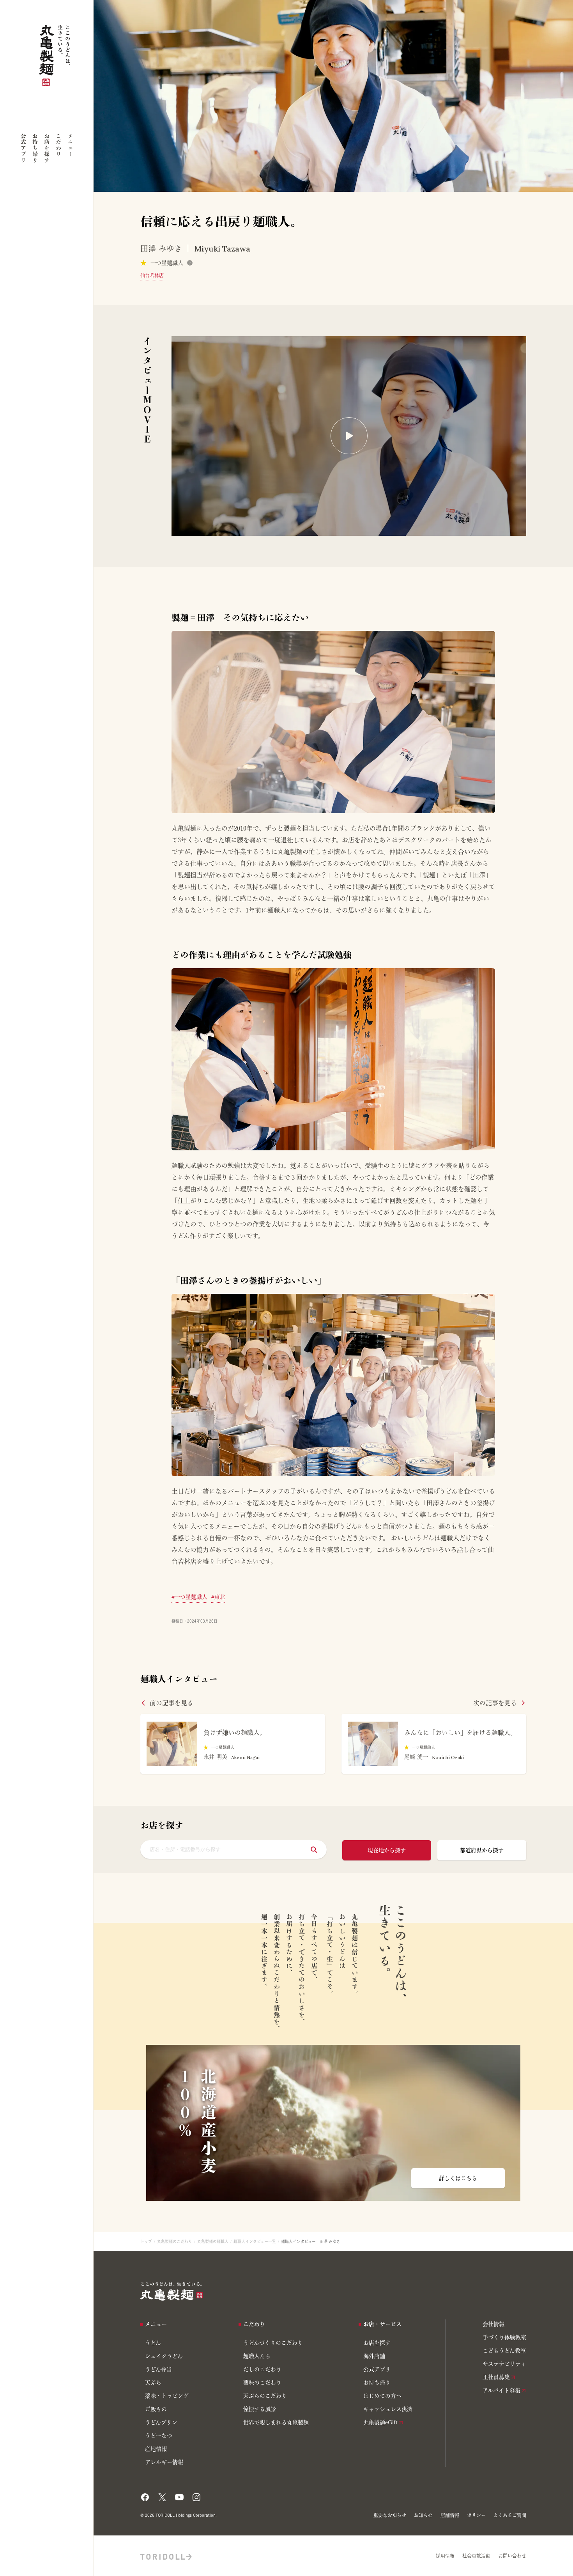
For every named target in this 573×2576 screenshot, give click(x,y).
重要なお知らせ (390, 2515)
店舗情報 (450, 2515)
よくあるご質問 (510, 2515)
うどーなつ (159, 2436)
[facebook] (145, 2495)
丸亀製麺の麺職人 (213, 2241)
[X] (162, 2495)
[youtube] (179, 2495)
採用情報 (445, 2556)
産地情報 (156, 2449)
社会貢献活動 (476, 2556)
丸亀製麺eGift (380, 2422)
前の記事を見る (172, 1703)
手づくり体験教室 (504, 2337)
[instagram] (196, 2495)
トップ (146, 2241)
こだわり (58, 145)
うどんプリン (161, 2422)
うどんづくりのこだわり (273, 2343)
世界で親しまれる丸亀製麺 (276, 2422)
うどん (153, 2343)
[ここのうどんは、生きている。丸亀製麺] (172, 2291)
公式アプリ (23, 148)
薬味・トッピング (167, 2396)
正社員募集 (496, 2377)
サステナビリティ (504, 2364)
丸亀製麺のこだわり (175, 2241)
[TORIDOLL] (166, 2556)
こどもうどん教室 (504, 2351)
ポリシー (476, 2515)
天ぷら (153, 2383)
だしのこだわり (262, 2369)
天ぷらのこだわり (265, 2396)
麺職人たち (257, 2356)
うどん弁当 (158, 2369)
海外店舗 (374, 2356)
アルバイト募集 (501, 2390)
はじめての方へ (382, 2396)
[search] (314, 1850)
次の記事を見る (495, 1703)
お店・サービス (382, 2324)
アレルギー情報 (164, 2462)
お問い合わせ (512, 2556)
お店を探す (47, 148)
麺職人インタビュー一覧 (255, 2241)
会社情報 (493, 2324)
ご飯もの (156, 2409)
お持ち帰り (35, 148)
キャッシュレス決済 (388, 2409)
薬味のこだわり (262, 2383)
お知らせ (423, 2515)
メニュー (70, 145)
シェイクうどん (164, 2356)
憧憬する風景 (260, 2409)
